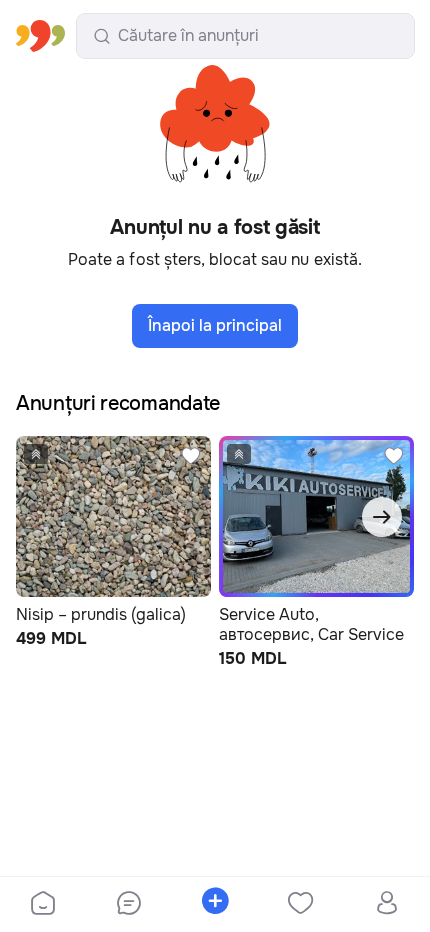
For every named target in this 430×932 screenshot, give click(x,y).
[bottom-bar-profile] (387, 905)
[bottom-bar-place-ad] (215, 905)
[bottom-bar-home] (43, 905)
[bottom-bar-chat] (129, 905)
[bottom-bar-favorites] (301, 905)
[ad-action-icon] (191, 456)
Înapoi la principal (215, 325)
